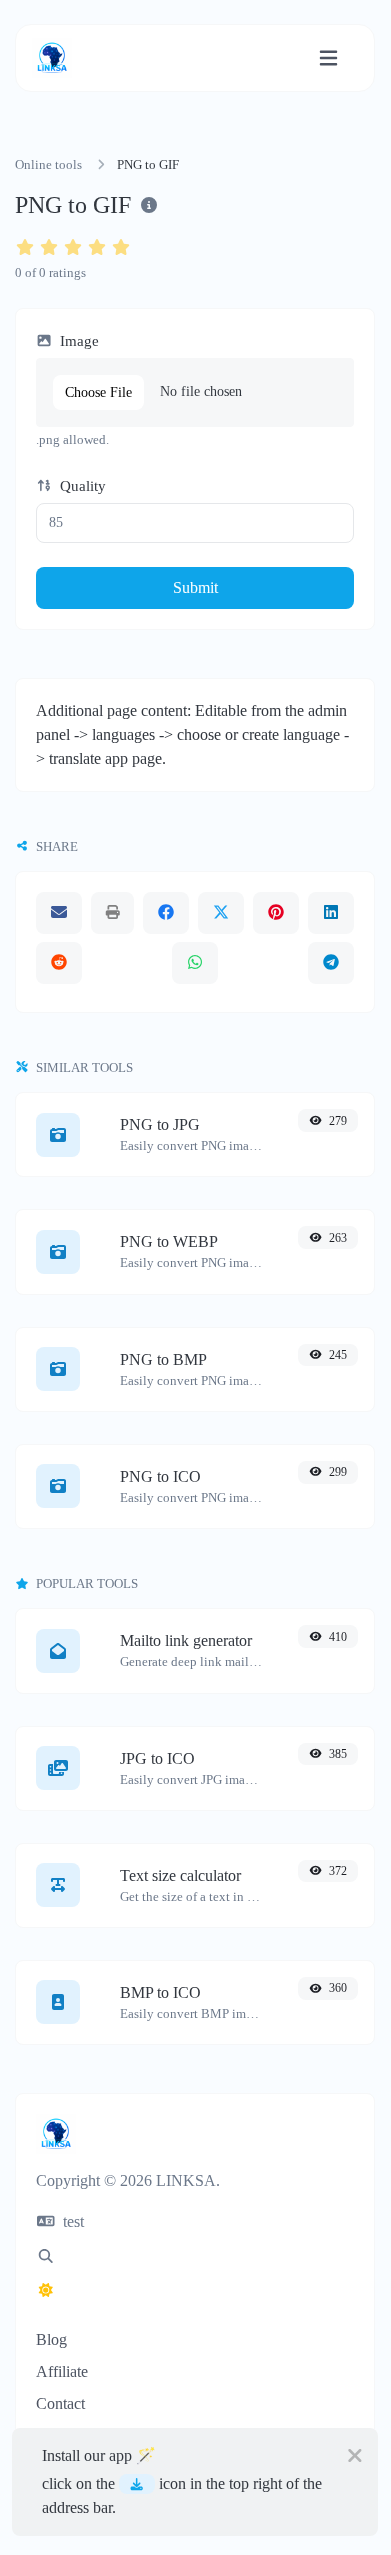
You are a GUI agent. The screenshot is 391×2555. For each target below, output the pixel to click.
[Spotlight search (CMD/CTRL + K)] (46, 2257)
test (71, 2221)
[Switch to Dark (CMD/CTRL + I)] (46, 2291)
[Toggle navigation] (328, 58)
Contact (60, 2403)
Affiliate (62, 2371)
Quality (81, 486)
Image (77, 341)
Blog (51, 2339)
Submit (195, 587)
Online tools (48, 165)
